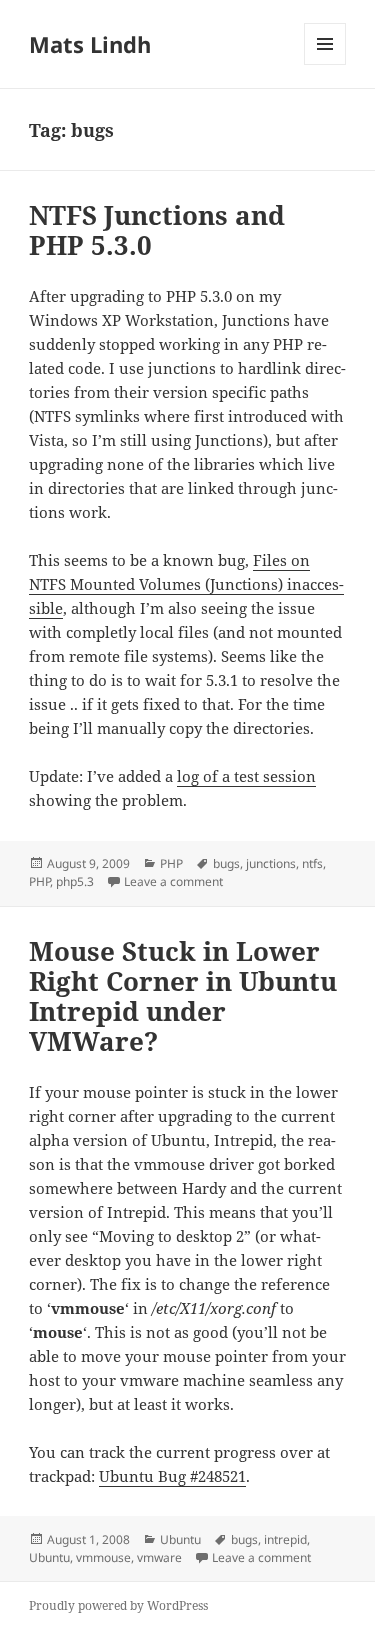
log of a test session (246, 776)
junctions (271, 863)
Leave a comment (173, 881)
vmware (159, 1557)
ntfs (312, 863)
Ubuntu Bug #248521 (172, 1476)
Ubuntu (180, 1539)
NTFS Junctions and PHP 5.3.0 (157, 230)
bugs (226, 863)
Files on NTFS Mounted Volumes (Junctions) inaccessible (186, 584)
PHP (171, 863)
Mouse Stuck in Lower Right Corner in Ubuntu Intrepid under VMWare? (183, 996)
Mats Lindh (90, 44)
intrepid (285, 1539)
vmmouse (103, 1557)
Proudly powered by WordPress (118, 1605)
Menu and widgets (325, 64)
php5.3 (75, 881)
